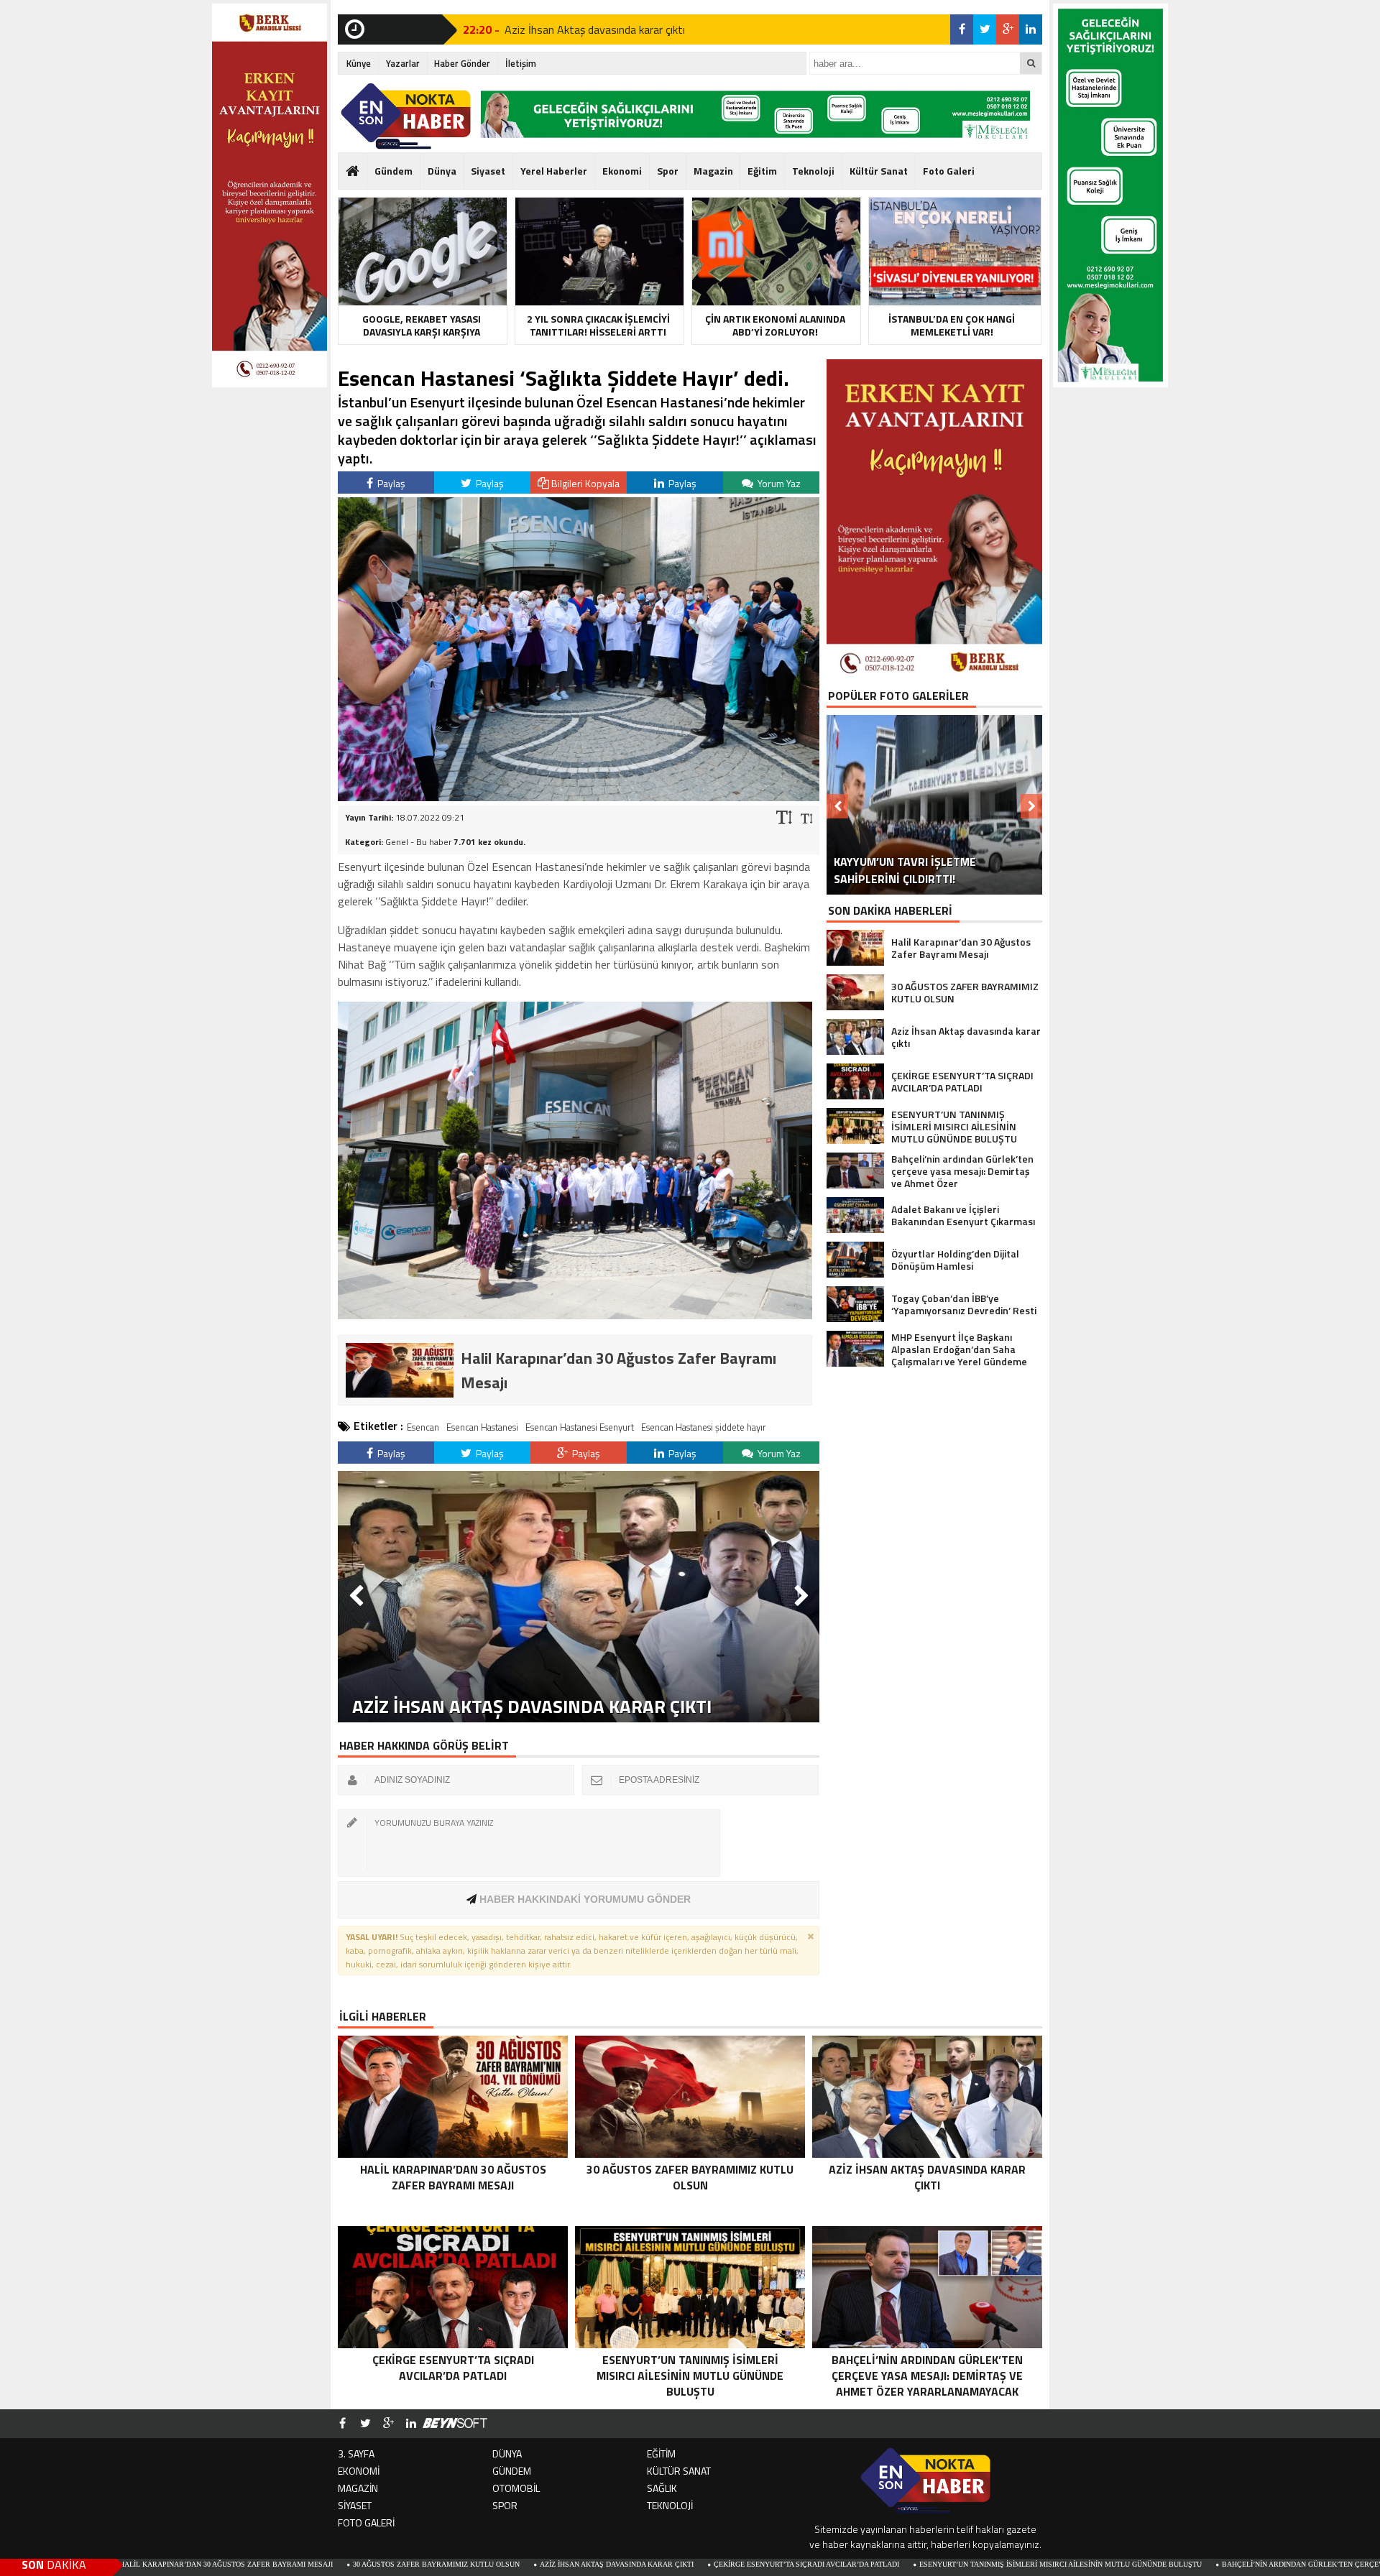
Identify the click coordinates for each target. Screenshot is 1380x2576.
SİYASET (355, 2505)
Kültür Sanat (879, 171)
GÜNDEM (512, 2471)
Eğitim (762, 171)
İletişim (521, 63)
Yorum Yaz (778, 483)
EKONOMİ (359, 2471)
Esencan (423, 1427)
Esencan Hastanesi (482, 1427)
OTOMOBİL (516, 2488)
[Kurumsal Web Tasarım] (455, 2424)
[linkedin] (1031, 29)
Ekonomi (622, 171)
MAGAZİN (358, 2488)
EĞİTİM (661, 2453)
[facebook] (962, 29)
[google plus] (1008, 29)
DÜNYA (507, 2453)
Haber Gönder (462, 63)
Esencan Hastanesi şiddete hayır (704, 1427)
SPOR (505, 2505)
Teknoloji (813, 171)
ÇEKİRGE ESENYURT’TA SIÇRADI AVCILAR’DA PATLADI (650, 2564)
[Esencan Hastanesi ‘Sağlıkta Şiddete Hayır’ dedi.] (579, 797)
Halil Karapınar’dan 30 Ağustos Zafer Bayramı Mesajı (631, 34)
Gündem (394, 171)
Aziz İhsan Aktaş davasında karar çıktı (461, 2564)
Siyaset (488, 171)
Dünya (442, 171)
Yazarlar (403, 63)
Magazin (713, 171)
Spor (668, 171)
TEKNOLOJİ (670, 2505)
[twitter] (985, 29)
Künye (359, 63)
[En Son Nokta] (406, 116)
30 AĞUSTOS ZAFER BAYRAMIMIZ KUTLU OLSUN (280, 2564)
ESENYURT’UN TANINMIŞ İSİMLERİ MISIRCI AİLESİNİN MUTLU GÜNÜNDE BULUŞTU (905, 2564)
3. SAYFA (356, 2453)
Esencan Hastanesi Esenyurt (580, 1427)
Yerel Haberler (554, 171)
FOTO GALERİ (366, 2522)
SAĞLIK (662, 2488)
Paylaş (390, 483)
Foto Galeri (949, 171)
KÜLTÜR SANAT (679, 2471)
